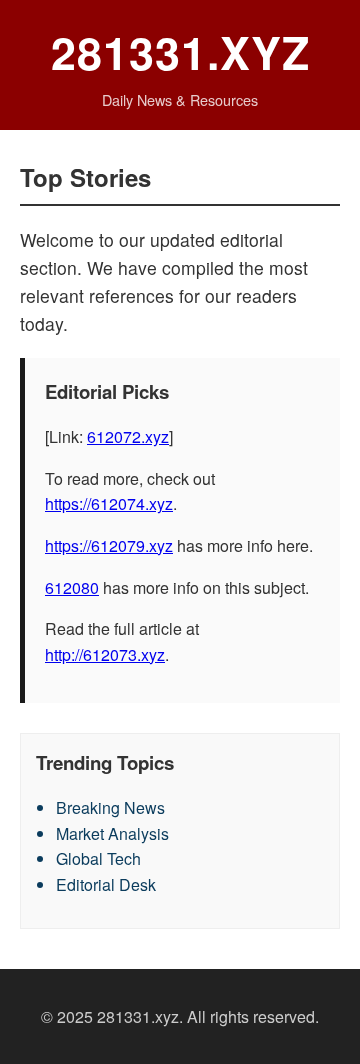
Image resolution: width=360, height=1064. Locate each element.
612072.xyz (128, 436)
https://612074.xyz (109, 503)
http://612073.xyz (105, 654)
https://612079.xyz (109, 545)
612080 (72, 587)
